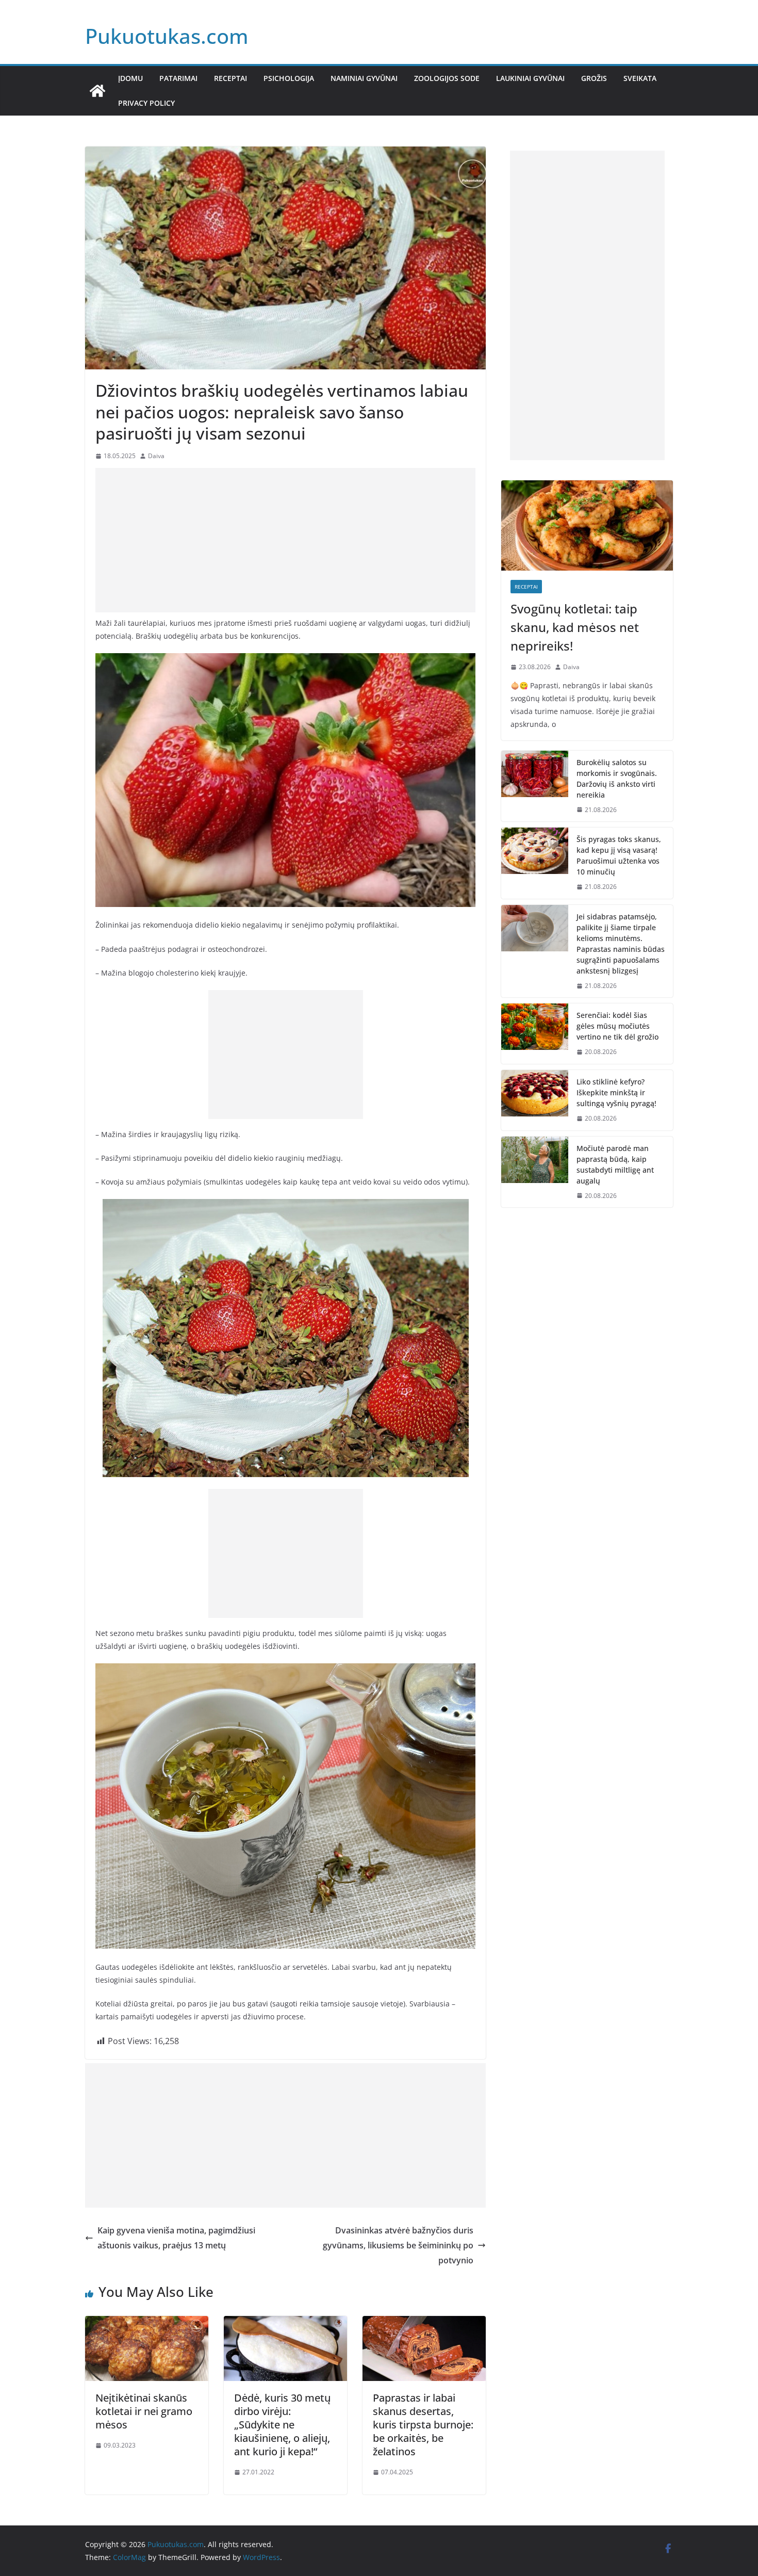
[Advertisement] (285, 540)
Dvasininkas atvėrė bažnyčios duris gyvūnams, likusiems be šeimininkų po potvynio (398, 2245)
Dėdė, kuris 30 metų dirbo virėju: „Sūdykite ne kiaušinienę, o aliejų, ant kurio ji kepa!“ (282, 2425)
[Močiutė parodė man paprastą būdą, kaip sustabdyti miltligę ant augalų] (535, 1172)
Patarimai (178, 78)
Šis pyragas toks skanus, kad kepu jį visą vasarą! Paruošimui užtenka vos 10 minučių (619, 855)
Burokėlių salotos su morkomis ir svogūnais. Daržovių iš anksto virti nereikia (617, 779)
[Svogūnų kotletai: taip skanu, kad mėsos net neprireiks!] (587, 525)
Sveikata (640, 78)
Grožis (594, 78)
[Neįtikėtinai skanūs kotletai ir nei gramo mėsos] (147, 2323)
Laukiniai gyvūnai (530, 78)
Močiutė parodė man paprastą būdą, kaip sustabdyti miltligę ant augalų (615, 1164)
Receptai (230, 78)
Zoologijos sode (447, 78)
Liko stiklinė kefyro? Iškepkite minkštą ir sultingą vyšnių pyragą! (616, 1092)
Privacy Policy (146, 103)
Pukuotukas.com (167, 36)
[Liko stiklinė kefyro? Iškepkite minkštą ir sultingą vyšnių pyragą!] (535, 1100)
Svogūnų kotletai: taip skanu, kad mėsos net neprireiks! (575, 627)
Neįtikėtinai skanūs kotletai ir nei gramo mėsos (144, 2411)
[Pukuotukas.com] (97, 91)
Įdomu (130, 78)
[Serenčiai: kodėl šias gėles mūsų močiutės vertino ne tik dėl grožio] (535, 1034)
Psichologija (289, 78)
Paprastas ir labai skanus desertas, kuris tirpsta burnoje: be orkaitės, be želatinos (423, 2425)
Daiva (156, 456)
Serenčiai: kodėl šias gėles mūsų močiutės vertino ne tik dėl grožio (617, 1026)
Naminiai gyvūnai (364, 78)
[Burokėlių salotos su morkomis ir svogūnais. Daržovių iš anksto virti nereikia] (535, 786)
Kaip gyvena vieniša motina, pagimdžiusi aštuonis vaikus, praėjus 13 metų (176, 2238)
